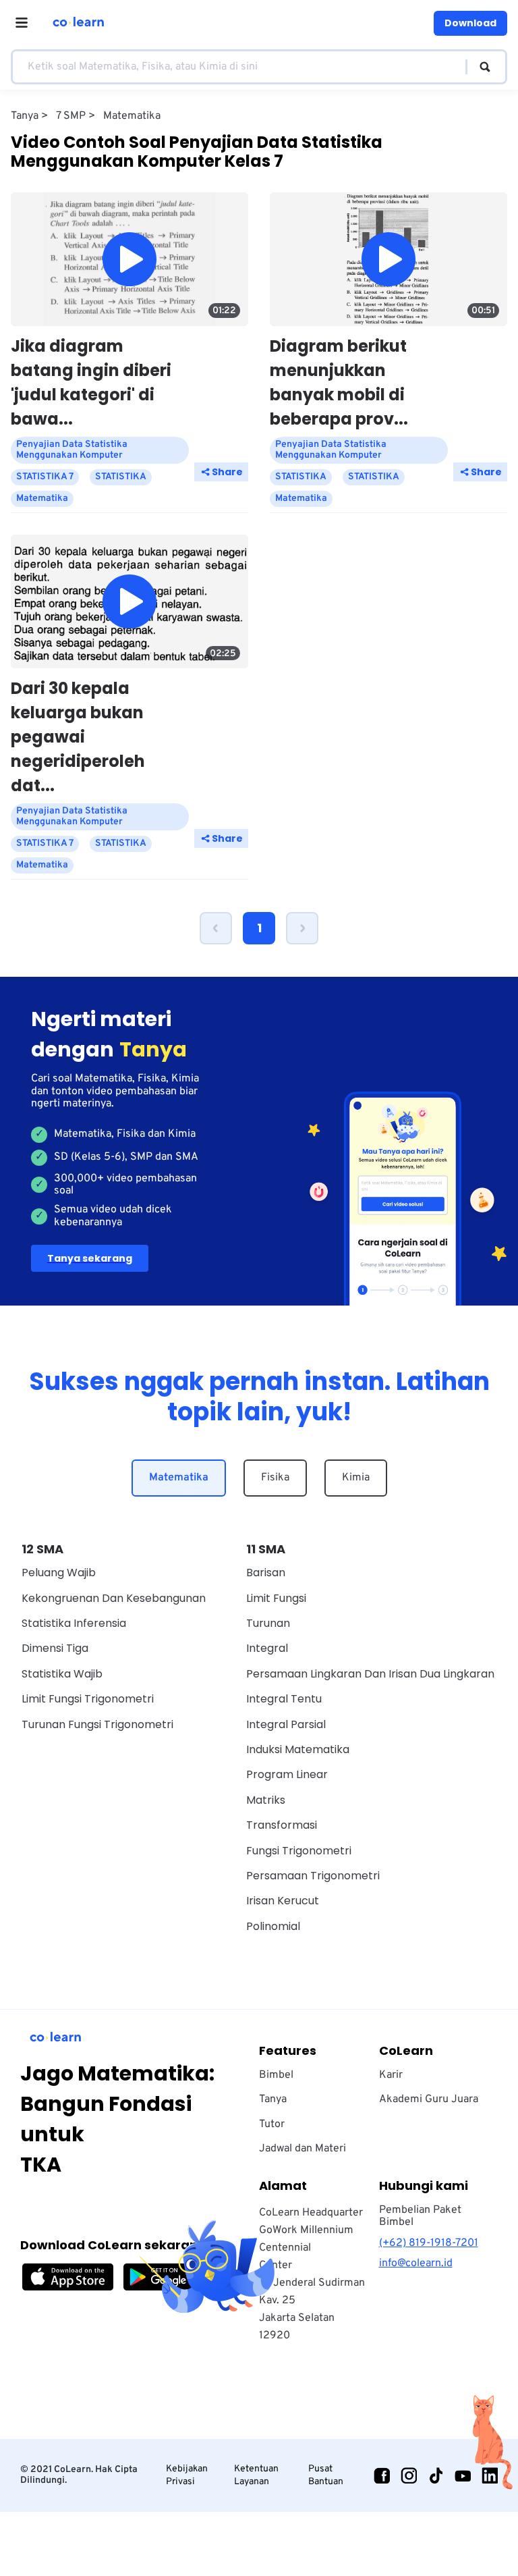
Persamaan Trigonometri (313, 1876)
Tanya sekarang (90, 1258)
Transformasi (282, 1825)
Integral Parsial (286, 1724)
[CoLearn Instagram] (409, 2475)
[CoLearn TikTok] (436, 2475)
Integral (267, 1648)
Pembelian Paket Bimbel (420, 2216)
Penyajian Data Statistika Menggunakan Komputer (72, 450)
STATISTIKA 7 (45, 477)
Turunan (268, 1623)
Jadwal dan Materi (303, 2149)
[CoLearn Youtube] (463, 2475)
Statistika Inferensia (74, 1623)
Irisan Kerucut (283, 1901)
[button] (216, 928)
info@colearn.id (416, 2263)
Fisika (275, 1478)
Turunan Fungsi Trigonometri (97, 1724)
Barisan (266, 1573)
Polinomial (273, 1926)
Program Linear (287, 1774)
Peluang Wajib (59, 1573)
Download (470, 23)
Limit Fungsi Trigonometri (88, 1699)
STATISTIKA (121, 477)
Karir (391, 2075)
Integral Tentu (284, 1699)
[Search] (479, 67)
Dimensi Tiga (55, 1648)
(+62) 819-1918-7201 (429, 2243)
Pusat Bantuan (326, 2475)
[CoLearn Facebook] (382, 2475)
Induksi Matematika (298, 1749)
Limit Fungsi (276, 1598)
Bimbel (276, 2075)
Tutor (272, 2124)
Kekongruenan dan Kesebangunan (114, 1598)
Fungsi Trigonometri (299, 1851)
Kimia (356, 1478)
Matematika (179, 1478)
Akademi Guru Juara (429, 2099)
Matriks (266, 1800)
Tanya (273, 2099)
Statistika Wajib (62, 1674)
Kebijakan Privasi (187, 2475)
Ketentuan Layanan (256, 2475)
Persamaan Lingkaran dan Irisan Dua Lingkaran (370, 1674)
